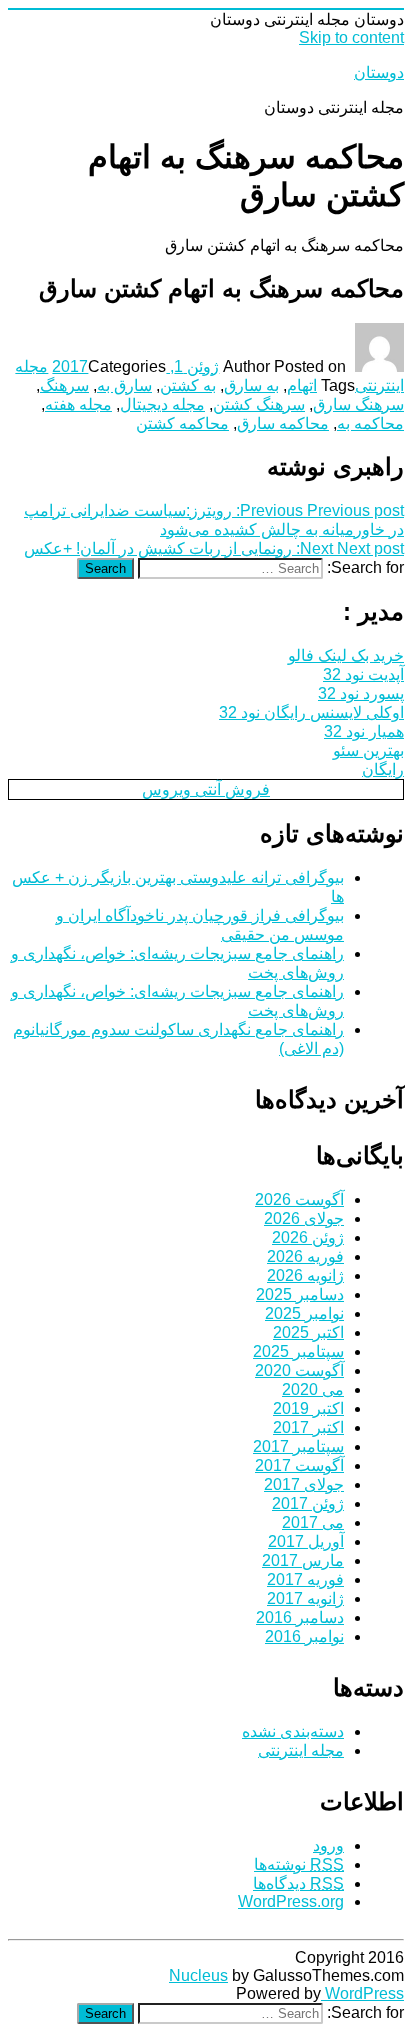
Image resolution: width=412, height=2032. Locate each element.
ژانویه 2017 (305, 1598)
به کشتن (188, 385)
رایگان (383, 769)
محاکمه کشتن (182, 423)
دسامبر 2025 (300, 1294)
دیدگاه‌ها (298, 1883)
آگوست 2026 (299, 1199)
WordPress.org (291, 1901)
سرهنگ (64, 385)
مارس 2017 (303, 1560)
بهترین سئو (368, 750)
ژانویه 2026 (305, 1275)
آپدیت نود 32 (363, 674)
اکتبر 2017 (308, 1427)
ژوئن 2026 (308, 1237)
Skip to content (351, 37)
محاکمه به (370, 423)
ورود (328, 1845)
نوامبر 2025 (304, 1313)
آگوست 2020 (299, 1370)
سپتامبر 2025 (298, 1351)
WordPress (362, 1993)
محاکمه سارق (283, 423)
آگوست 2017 (299, 1465)
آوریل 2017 (306, 1541)
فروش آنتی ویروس (206, 789)
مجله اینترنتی (301, 1750)
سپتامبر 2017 (298, 1446)
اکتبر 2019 (308, 1408)
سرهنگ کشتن (259, 404)
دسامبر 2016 (300, 1617)
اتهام (302, 385)
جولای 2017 (304, 1484)
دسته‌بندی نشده (293, 1731)
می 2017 (313, 1522)
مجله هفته (78, 404)
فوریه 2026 (305, 1256)
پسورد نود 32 (361, 693)
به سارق (251, 385)
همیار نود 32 (364, 731)
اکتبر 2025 (308, 1332)
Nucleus (198, 1975)
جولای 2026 (304, 1218)
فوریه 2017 (305, 1579)
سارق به (124, 385)
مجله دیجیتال (162, 404)
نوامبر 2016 (304, 1636)
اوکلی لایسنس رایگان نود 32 (311, 712)
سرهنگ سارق (358, 404)
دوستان (379, 72)
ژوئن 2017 (308, 1503)
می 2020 (313, 1389)
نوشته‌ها (299, 1864)
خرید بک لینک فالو (346, 655)
